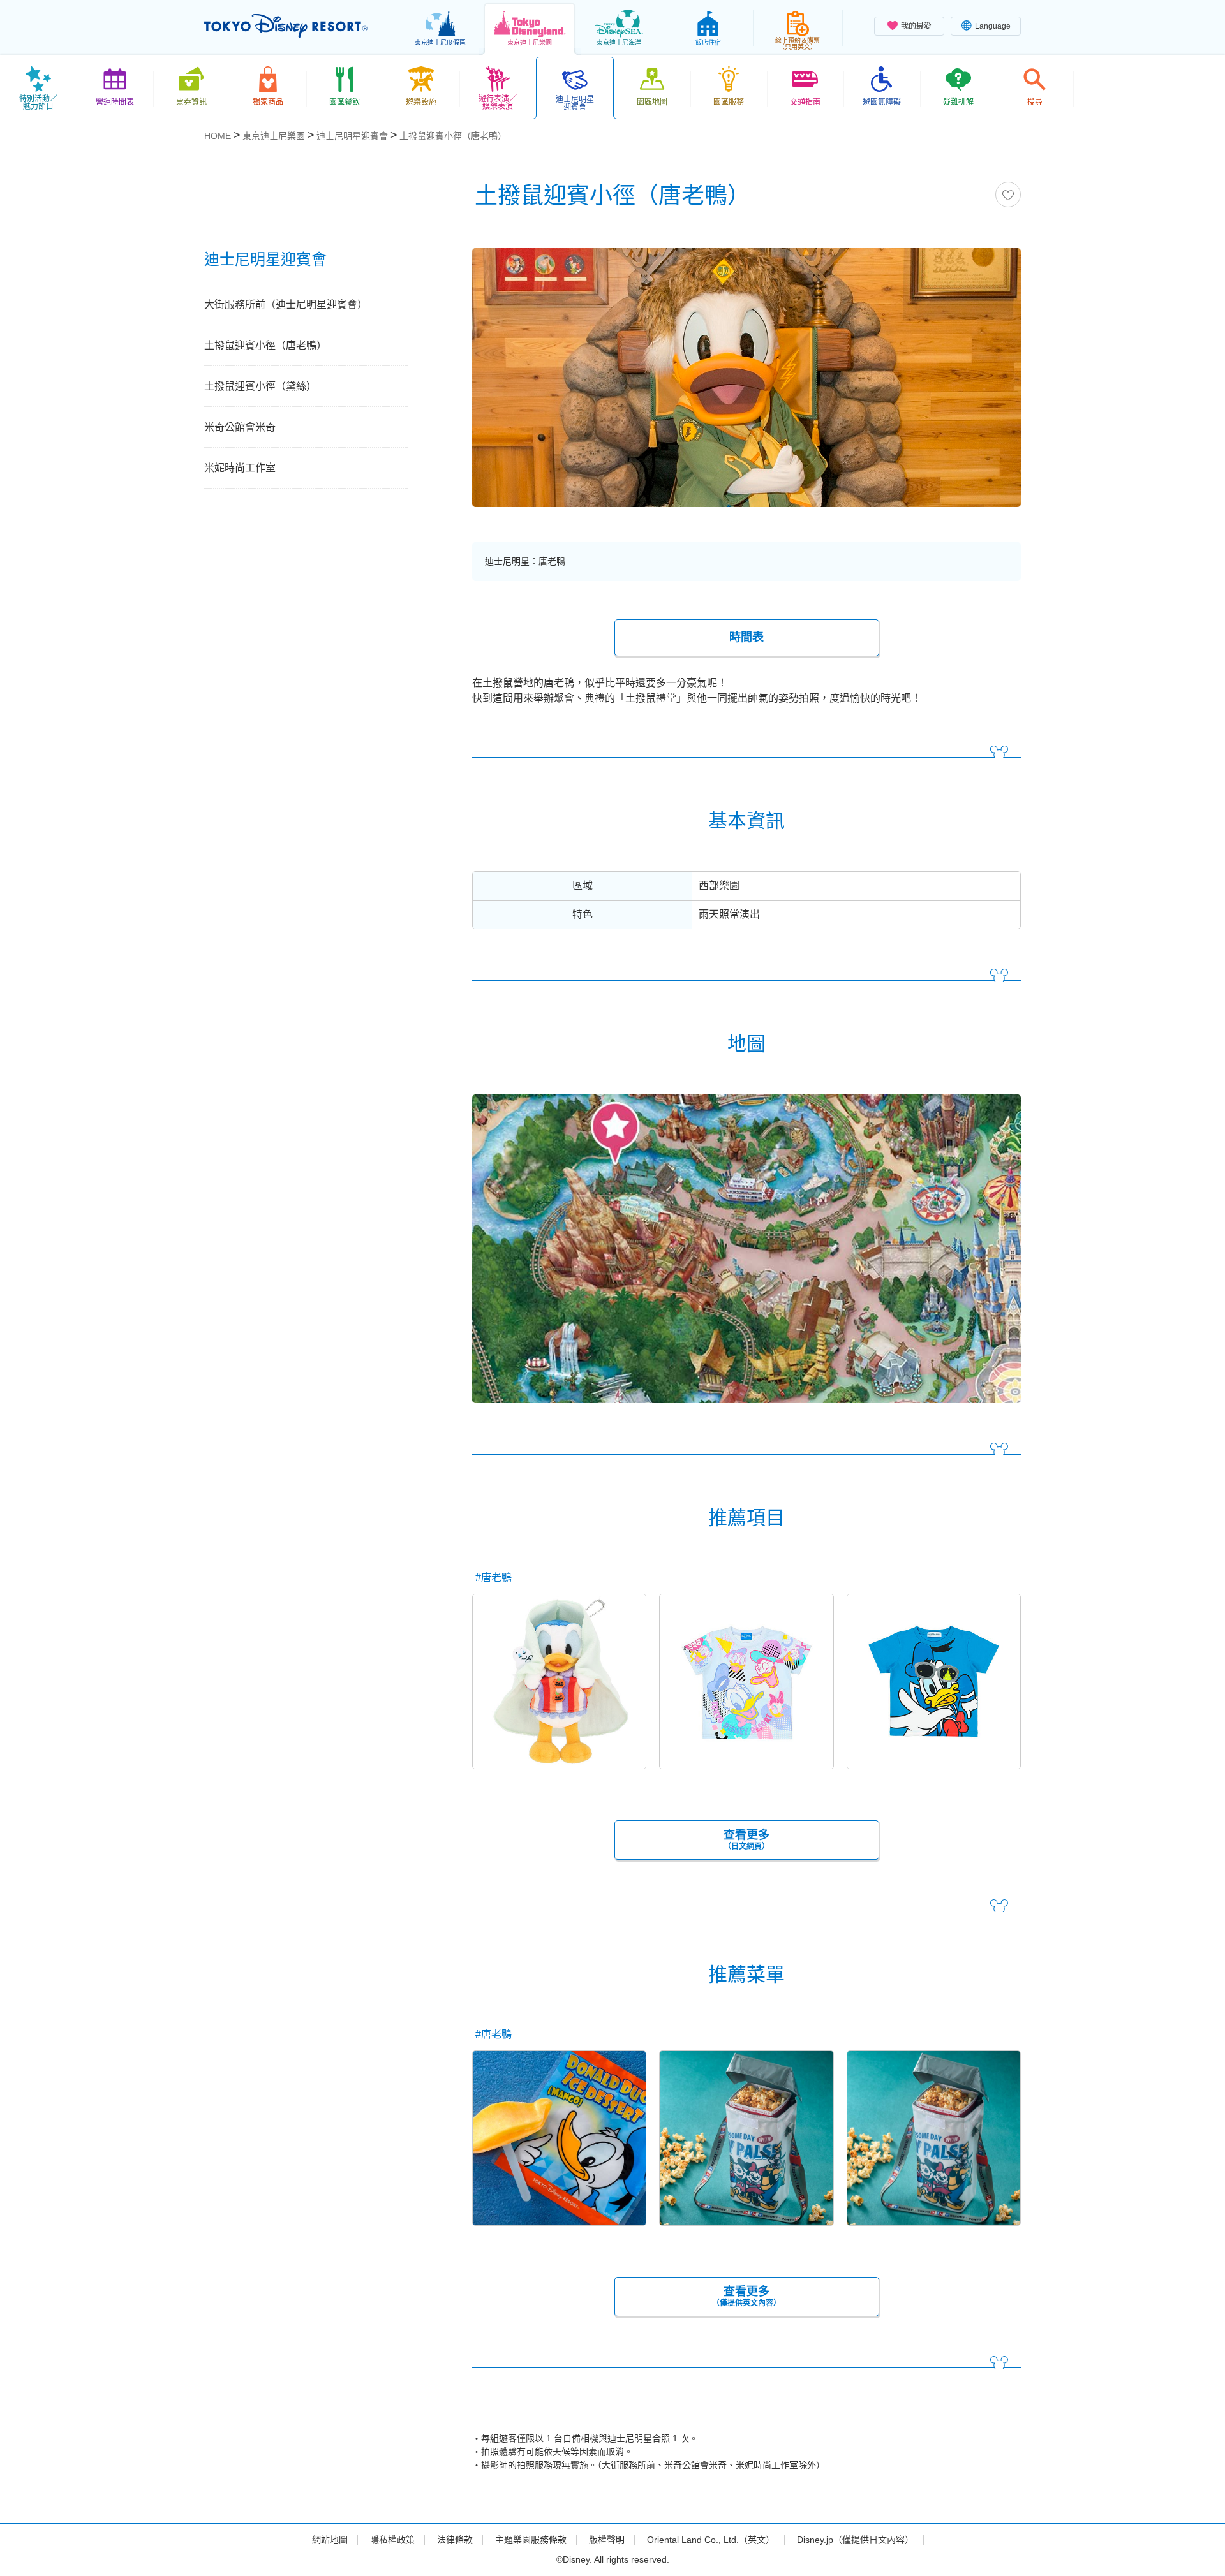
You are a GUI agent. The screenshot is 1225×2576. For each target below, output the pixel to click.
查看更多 (746, 1840)
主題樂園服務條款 (531, 2540)
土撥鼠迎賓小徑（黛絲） (260, 386)
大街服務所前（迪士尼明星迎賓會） (286, 305)
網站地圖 (330, 2540)
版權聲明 (607, 2540)
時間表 (746, 637)
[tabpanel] (746, 386)
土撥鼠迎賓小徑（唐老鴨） (265, 345)
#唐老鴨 (494, 1578)
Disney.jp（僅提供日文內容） (855, 2540)
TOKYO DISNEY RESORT (286, 26)
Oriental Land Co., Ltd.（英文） (711, 2540)
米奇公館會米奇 (240, 427)
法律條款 (455, 2540)
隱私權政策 (392, 2540)
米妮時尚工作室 (240, 468)
